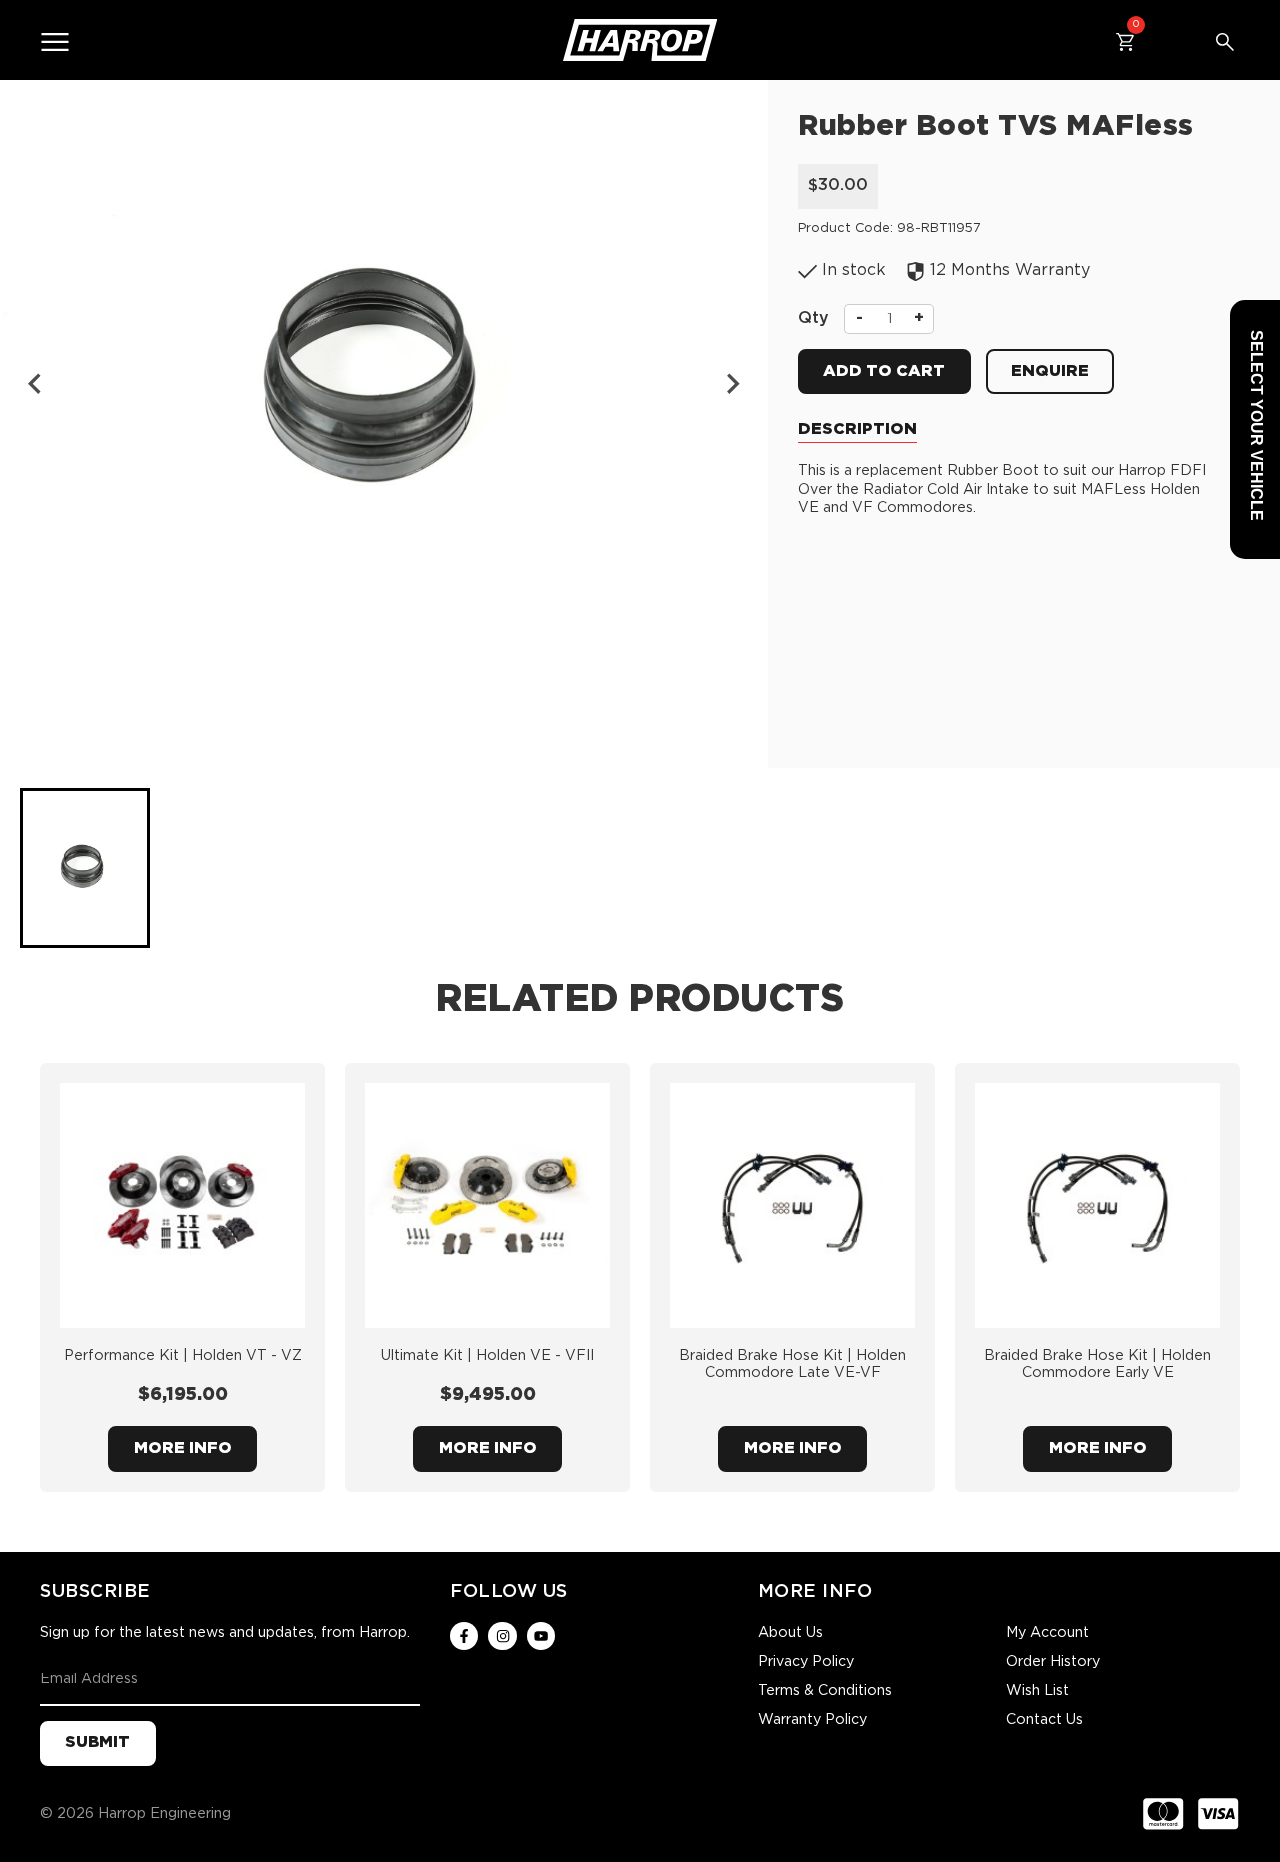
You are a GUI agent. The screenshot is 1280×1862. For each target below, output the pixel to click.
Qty (813, 318)
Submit (97, 1742)
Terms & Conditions (825, 1691)
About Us (790, 1633)
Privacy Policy (806, 1662)
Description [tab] (857, 429)
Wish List (1037, 1691)
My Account (1047, 1633)
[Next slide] (732, 384)
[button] (85, 868)
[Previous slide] (36, 384)
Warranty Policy (812, 1720)
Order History (1053, 1662)
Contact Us (1044, 1720)
